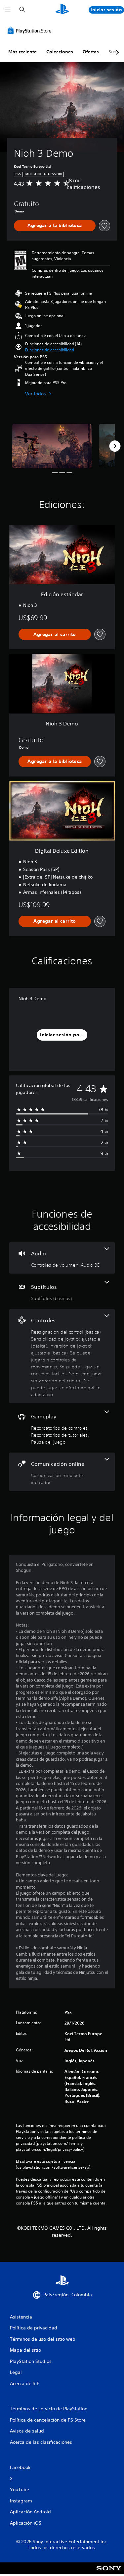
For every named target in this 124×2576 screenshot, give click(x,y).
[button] (50, 350)
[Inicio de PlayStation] (62, 10)
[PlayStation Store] (31, 30)
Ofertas (91, 52)
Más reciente (22, 52)
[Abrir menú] (8, 10)
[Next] (115, 446)
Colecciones (60, 52)
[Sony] (109, 2573)
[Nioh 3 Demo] (52, 446)
